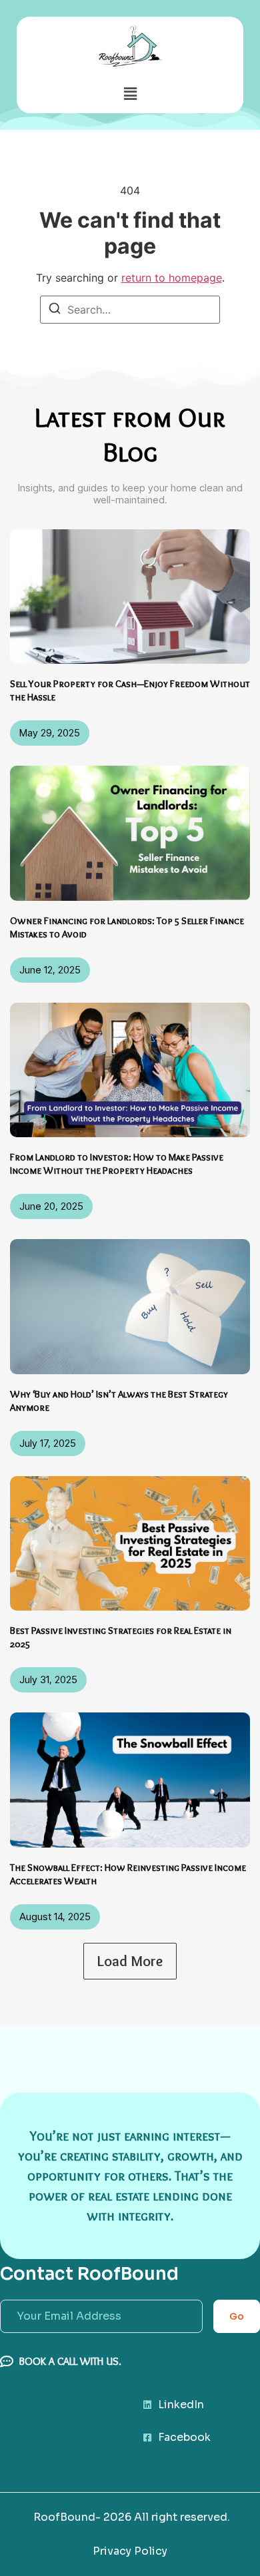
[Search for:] (130, 310)
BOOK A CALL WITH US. (70, 2361)
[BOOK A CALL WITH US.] (7, 2362)
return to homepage (172, 278)
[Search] (55, 310)
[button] (130, 94)
